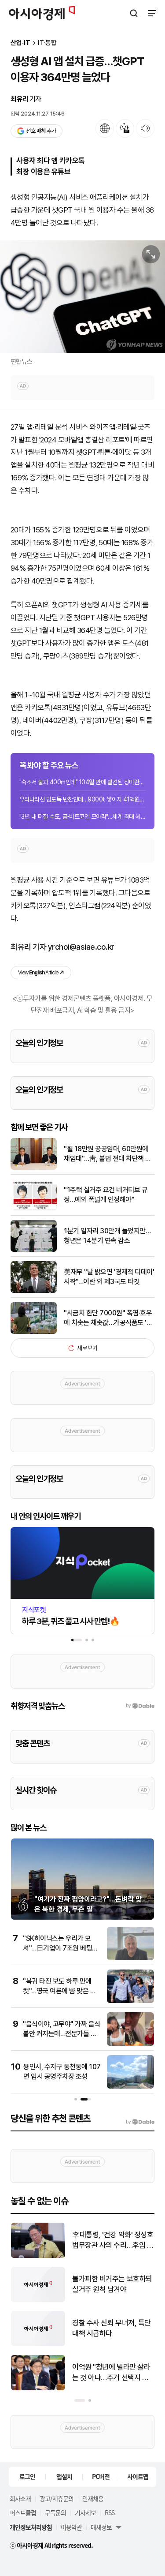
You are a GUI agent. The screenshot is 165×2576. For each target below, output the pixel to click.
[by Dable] (140, 2122)
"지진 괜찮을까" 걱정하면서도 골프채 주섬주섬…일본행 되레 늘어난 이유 (112, 2329)
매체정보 (101, 2527)
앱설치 (64, 2476)
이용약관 (71, 2527)
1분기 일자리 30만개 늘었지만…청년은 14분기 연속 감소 (107, 1236)
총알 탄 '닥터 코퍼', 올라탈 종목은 (110, 2284)
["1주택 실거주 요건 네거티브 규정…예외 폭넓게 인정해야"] (34, 1209)
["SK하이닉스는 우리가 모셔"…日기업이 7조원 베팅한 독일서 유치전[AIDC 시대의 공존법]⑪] (130, 1958)
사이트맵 (138, 2476)
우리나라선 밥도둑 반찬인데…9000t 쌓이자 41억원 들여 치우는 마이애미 (82, 799)
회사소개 (20, 2498)
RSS (110, 2512)
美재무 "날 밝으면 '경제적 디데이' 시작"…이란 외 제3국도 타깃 (109, 1277)
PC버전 (101, 2476)
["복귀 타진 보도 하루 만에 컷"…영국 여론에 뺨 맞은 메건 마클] (130, 2001)
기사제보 (85, 2512)
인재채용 (93, 2498)
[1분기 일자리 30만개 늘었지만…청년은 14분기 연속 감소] (34, 1250)
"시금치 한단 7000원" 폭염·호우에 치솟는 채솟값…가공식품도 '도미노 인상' (108, 1318)
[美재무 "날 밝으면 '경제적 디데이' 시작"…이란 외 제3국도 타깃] (34, 1291)
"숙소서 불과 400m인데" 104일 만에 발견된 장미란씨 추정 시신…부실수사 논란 (82, 782)
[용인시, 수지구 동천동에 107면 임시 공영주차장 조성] (130, 2087)
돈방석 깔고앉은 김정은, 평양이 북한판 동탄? (111, 2240)
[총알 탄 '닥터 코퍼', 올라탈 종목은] (38, 2300)
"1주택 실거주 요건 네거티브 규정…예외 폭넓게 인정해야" (106, 1195)
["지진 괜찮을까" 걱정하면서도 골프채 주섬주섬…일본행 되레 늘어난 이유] (38, 2344)
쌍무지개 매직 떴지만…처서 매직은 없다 (112, 2372)
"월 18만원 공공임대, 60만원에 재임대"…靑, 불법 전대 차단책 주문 (108, 1154)
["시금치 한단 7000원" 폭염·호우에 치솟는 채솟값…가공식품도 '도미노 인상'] (34, 1332)
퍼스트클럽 (23, 2512)
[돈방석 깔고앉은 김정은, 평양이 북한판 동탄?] (38, 2256)
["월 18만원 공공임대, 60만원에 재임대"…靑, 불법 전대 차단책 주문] (34, 1168)
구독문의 (55, 2512)
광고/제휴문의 (57, 2498)
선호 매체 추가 (41, 131)
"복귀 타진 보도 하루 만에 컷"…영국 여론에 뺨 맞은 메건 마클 (59, 1991)
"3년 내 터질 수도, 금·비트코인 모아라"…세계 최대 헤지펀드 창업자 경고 (82, 816)
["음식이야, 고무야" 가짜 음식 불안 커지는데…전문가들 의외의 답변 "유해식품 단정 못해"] (130, 2044)
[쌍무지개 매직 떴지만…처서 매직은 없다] (38, 2388)
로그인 (27, 2476)
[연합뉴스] (82, 297)
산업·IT (20, 43)
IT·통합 (47, 43)
